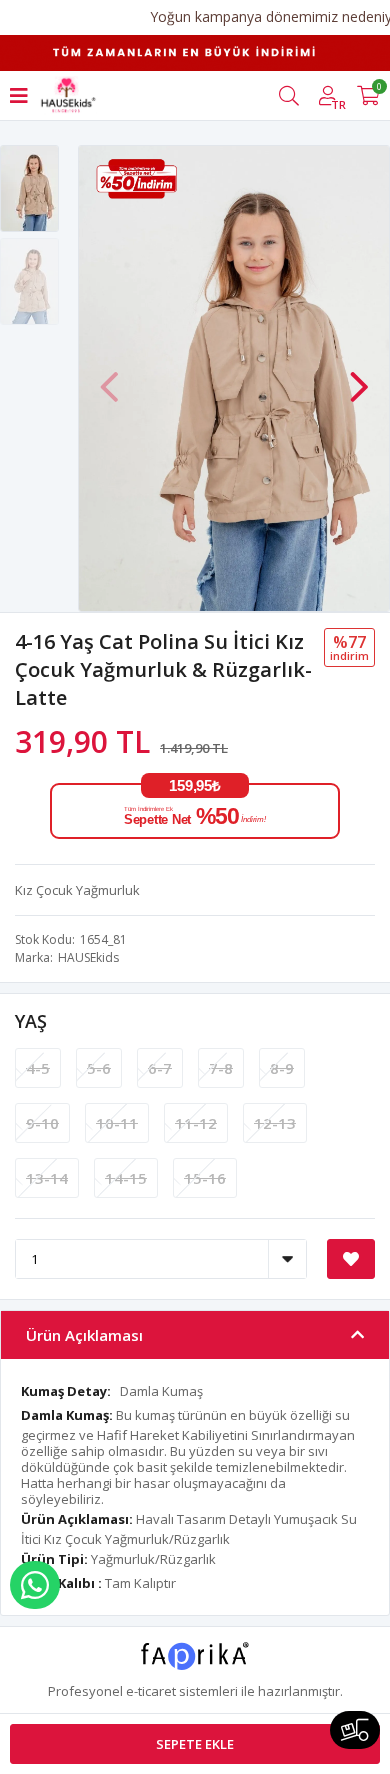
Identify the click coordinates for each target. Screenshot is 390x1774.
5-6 (99, 1068)
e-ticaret (151, 1691)
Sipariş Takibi (355, 1730)
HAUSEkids (88, 957)
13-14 (47, 1178)
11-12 (196, 1123)
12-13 (275, 1123)
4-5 (38, 1068)
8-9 (282, 1068)
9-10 (42, 1123)
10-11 (117, 1123)
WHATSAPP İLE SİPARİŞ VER (35, 1585)
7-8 (221, 1068)
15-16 (205, 1178)
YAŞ (31, 1021)
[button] (359, 377)
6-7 (160, 1068)
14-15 (126, 1178)
